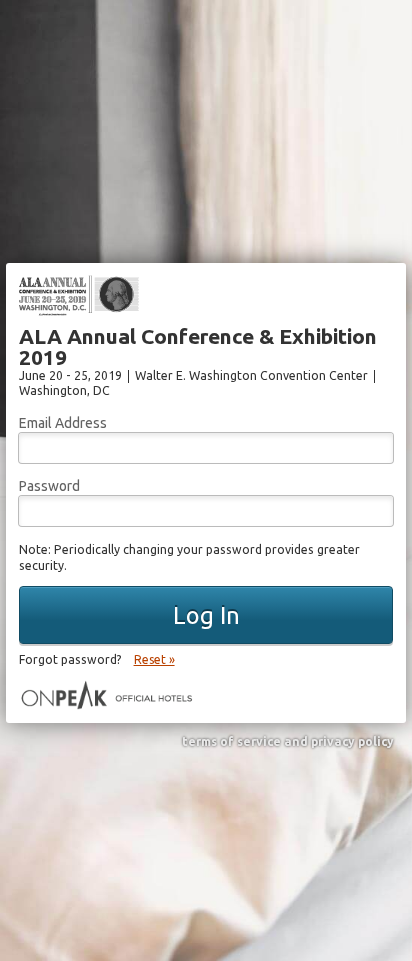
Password (49, 486)
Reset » (154, 659)
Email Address (63, 423)
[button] (206, 615)
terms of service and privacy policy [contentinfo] (288, 742)
